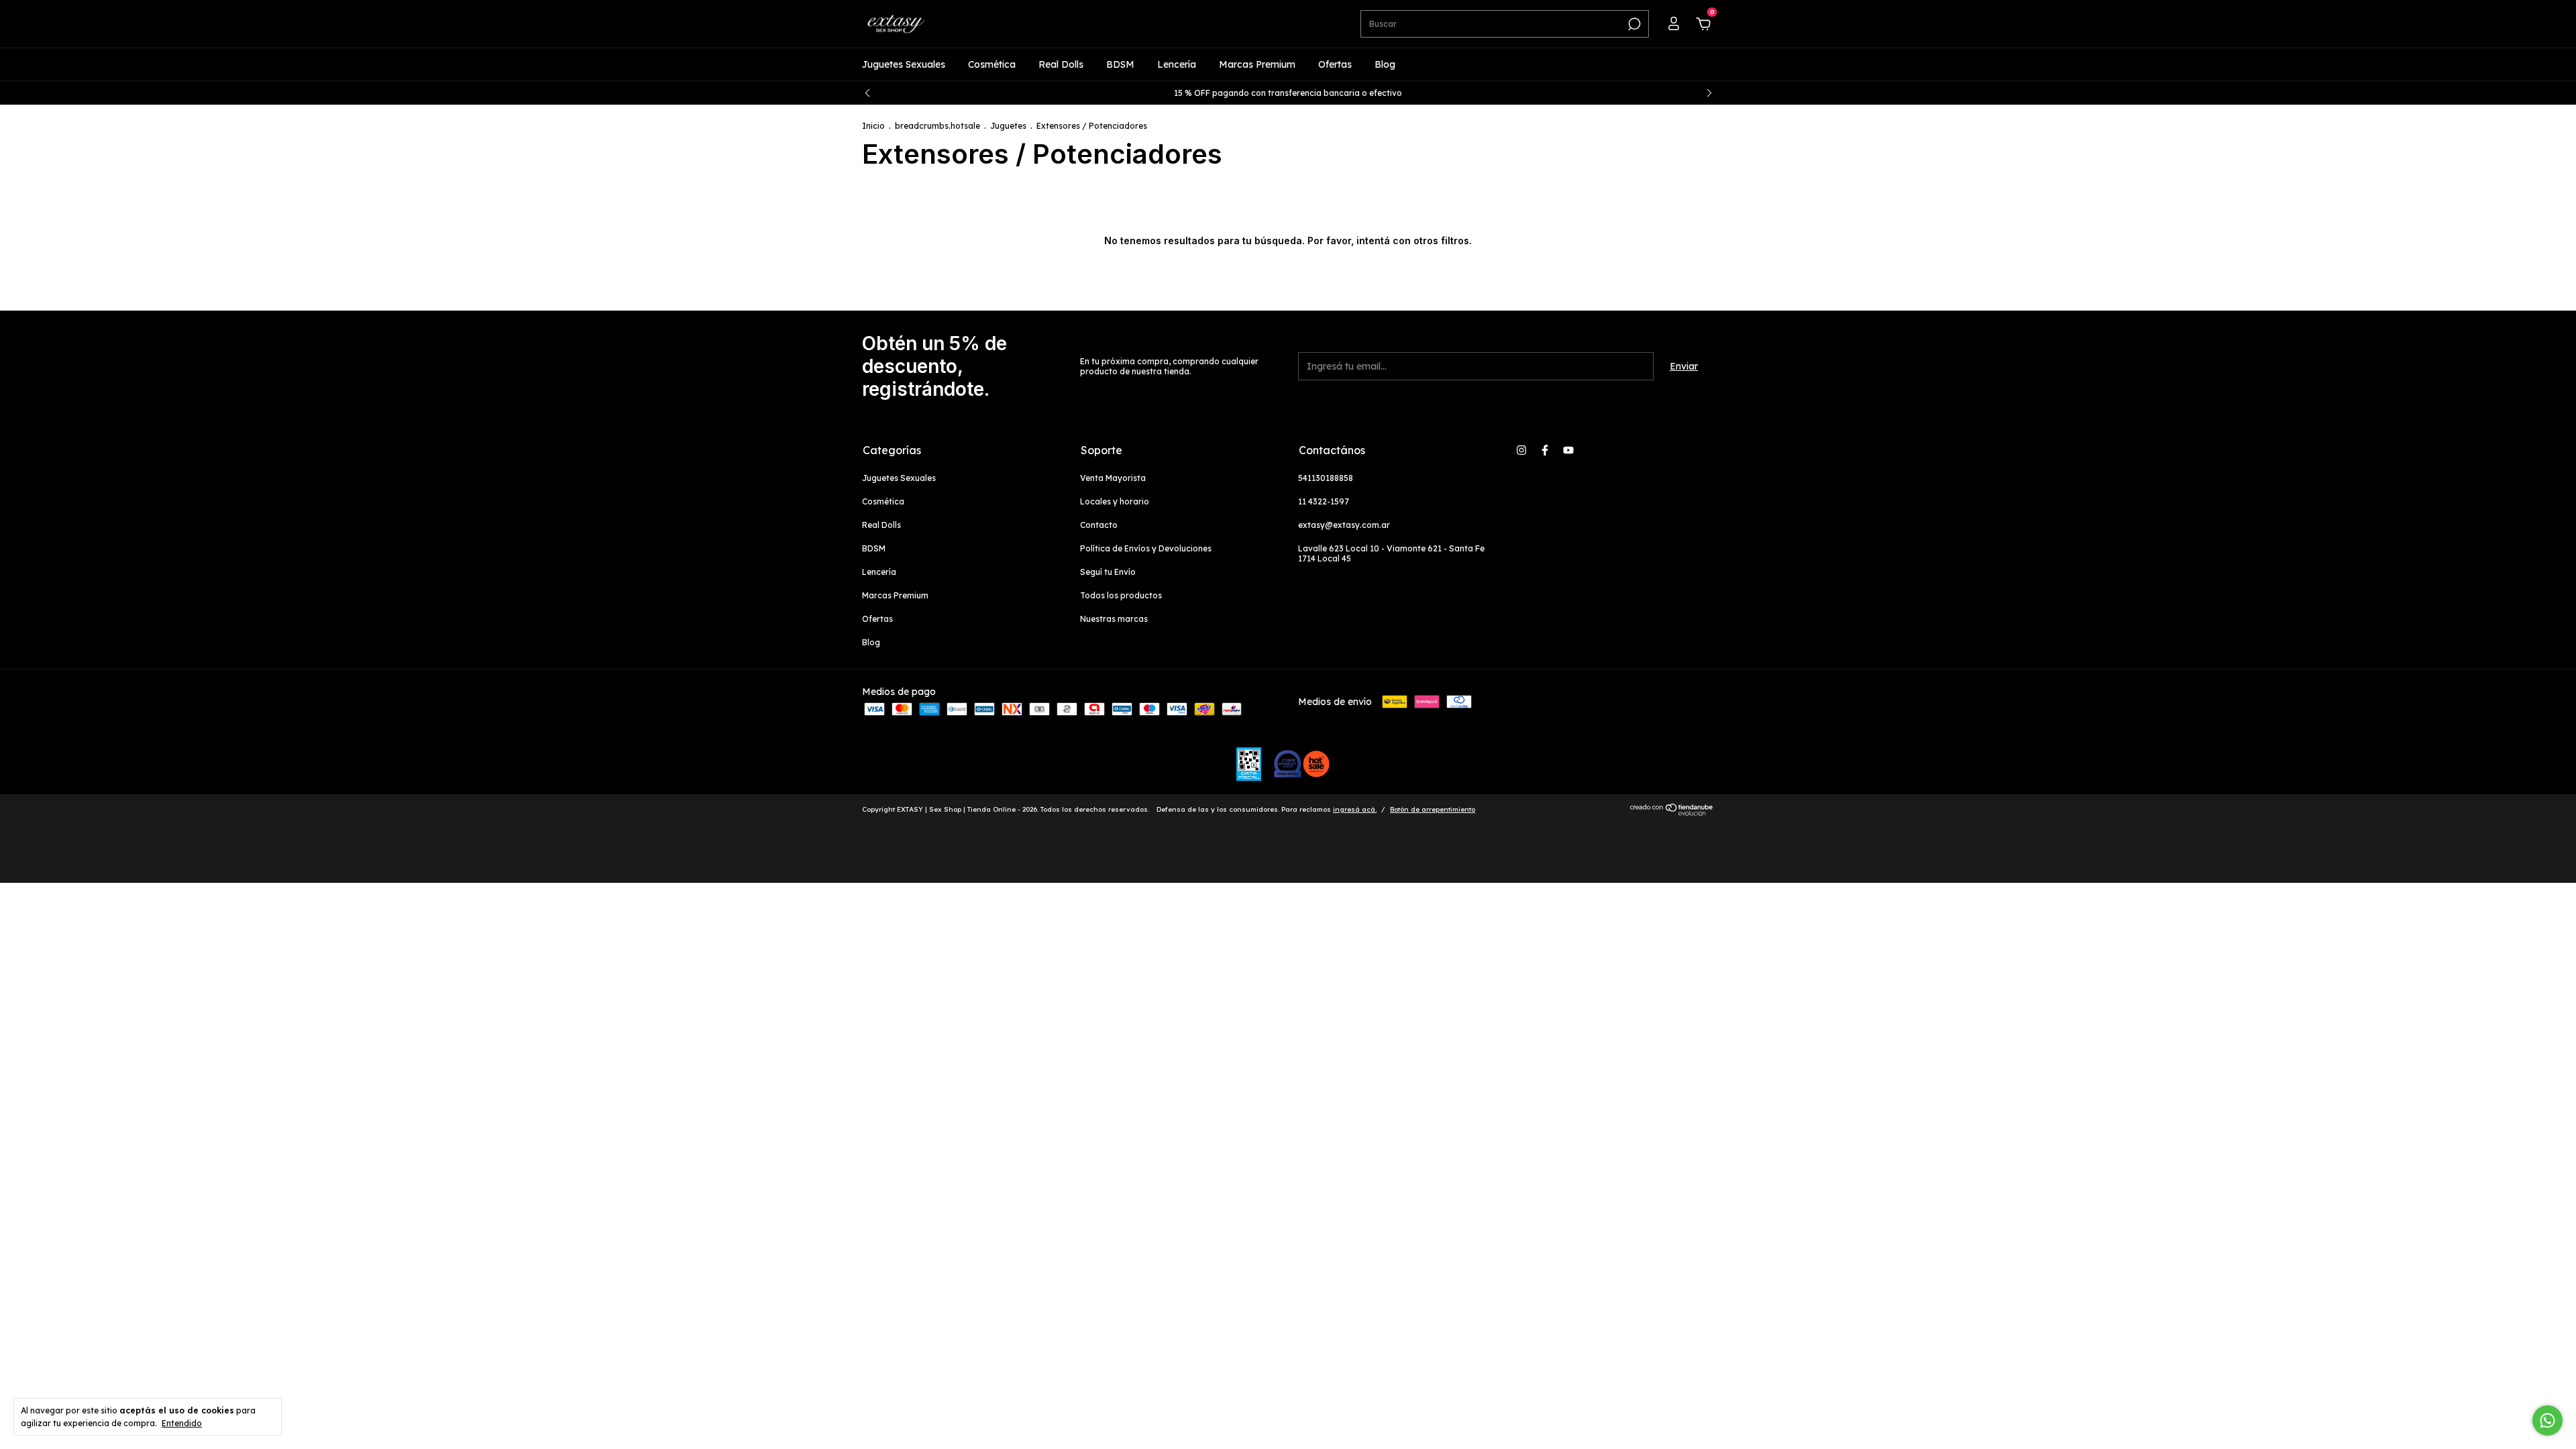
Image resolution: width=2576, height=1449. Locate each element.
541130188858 (1326, 478)
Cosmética (992, 64)
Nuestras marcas (1114, 619)
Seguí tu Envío (1108, 572)
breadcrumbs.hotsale (937, 126)
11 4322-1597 (1324, 501)
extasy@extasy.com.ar (1344, 525)
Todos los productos (1121, 595)
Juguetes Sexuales (904, 64)
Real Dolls (1061, 64)
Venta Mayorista (1113, 478)
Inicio (873, 126)
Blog (1385, 64)
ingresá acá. (1355, 809)
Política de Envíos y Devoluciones (1146, 548)
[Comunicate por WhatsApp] (2547, 1420)
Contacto (1099, 525)
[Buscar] (1633, 24)
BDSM (1120, 64)
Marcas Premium (1257, 64)
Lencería (1177, 64)
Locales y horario (1115, 501)
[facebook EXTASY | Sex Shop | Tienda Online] (1545, 450)
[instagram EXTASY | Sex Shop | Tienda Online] (1521, 450)
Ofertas (1335, 64)
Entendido (182, 1423)
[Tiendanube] (1672, 812)
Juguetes (1008, 126)
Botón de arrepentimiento (1433, 809)
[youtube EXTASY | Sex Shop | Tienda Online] (1568, 450)
